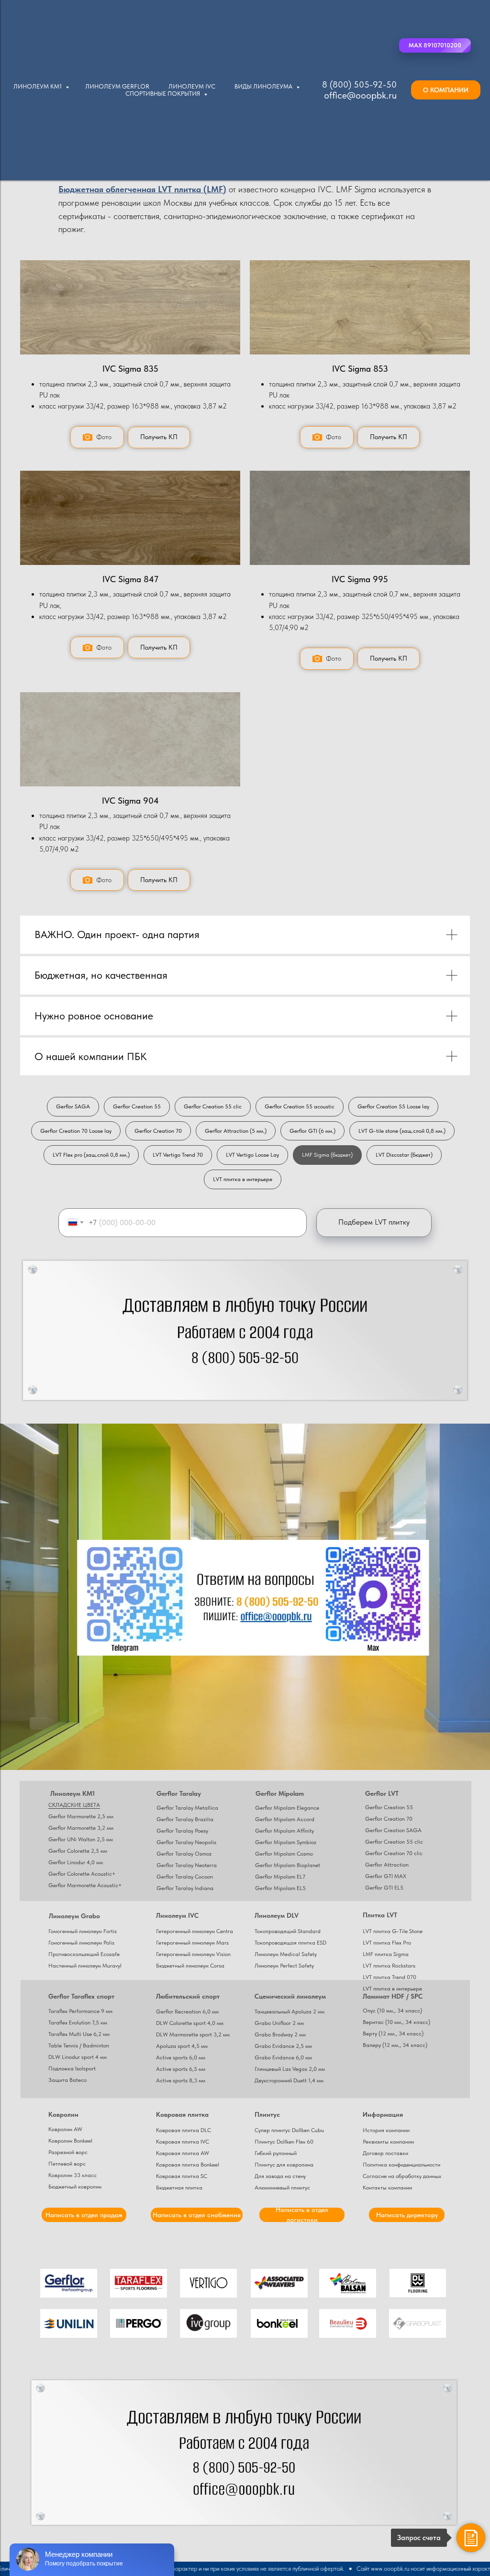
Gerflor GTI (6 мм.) (312, 1131)
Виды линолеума (264, 86)
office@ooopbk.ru (360, 95)
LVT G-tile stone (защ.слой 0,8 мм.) (402, 1131)
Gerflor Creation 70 (158, 1131)
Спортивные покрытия (163, 94)
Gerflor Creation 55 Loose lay (393, 1106)
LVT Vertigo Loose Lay (252, 1155)
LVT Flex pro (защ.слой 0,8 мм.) (91, 1155)
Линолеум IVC (192, 86)
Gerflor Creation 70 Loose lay (76, 1131)
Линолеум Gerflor (117, 86)
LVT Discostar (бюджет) (404, 1155)
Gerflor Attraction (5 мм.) (236, 1131)
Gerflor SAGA (73, 1106)
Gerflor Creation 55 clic (213, 1106)
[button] (435, 45)
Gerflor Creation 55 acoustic (300, 1106)
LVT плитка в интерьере (243, 1179)
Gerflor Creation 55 (137, 1106)
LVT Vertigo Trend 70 (178, 1155)
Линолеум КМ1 (38, 86)
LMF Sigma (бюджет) (327, 1155)
